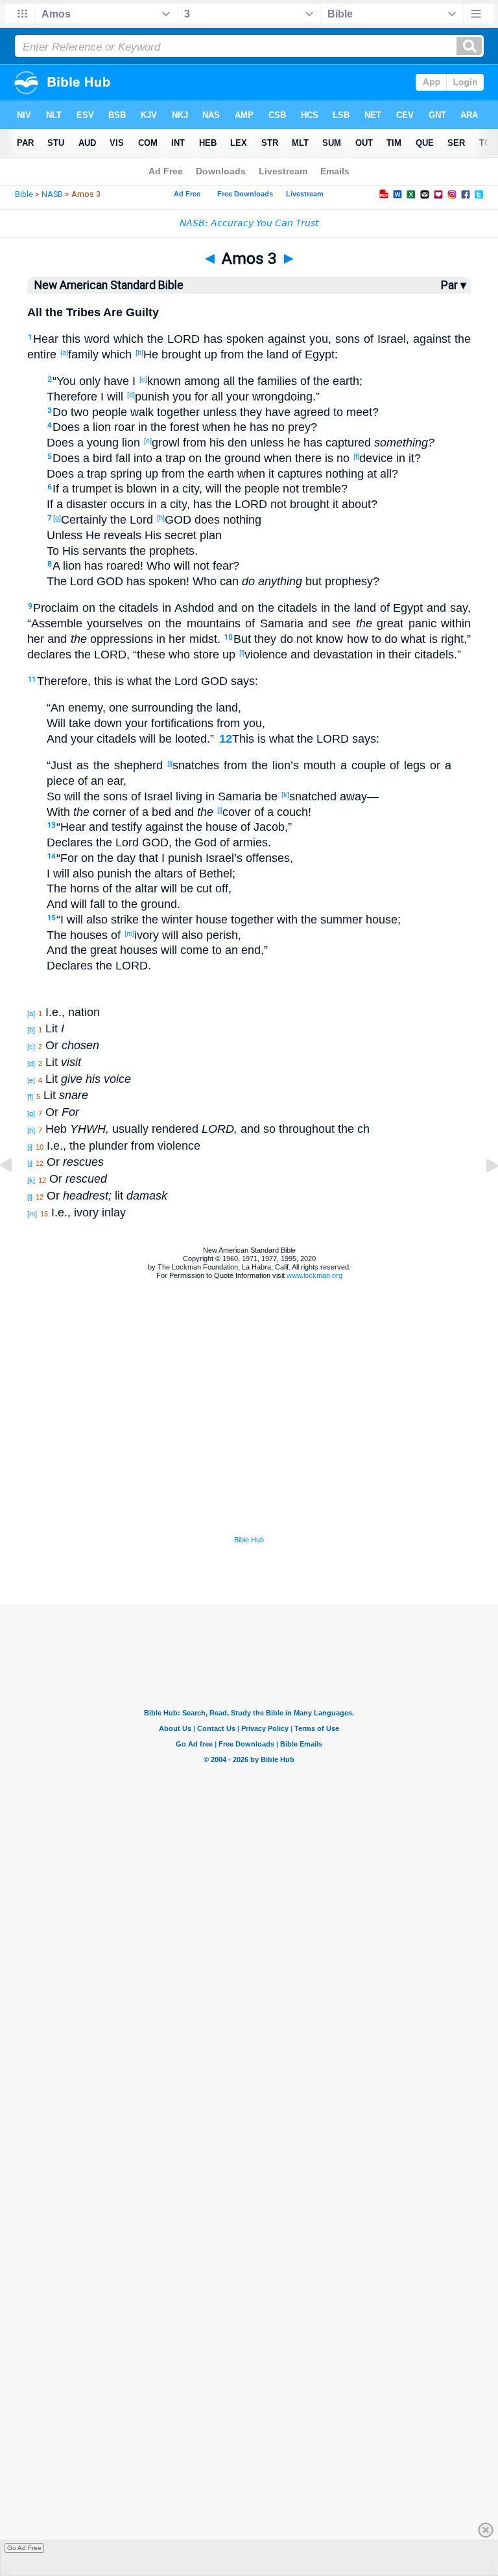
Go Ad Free (24, 2548)
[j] (170, 763)
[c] (143, 379)
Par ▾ (454, 285)
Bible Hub (249, 1540)
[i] (242, 653)
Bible (24, 194)
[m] (129, 933)
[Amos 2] (16, 1194)
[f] (356, 456)
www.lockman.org (314, 1275)
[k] (285, 795)
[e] (148, 441)
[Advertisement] (249, 1454)
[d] (131, 395)
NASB (52, 194)
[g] (57, 518)
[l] (220, 810)
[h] (161, 518)
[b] (139, 353)
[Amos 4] (482, 1194)
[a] (64, 353)
